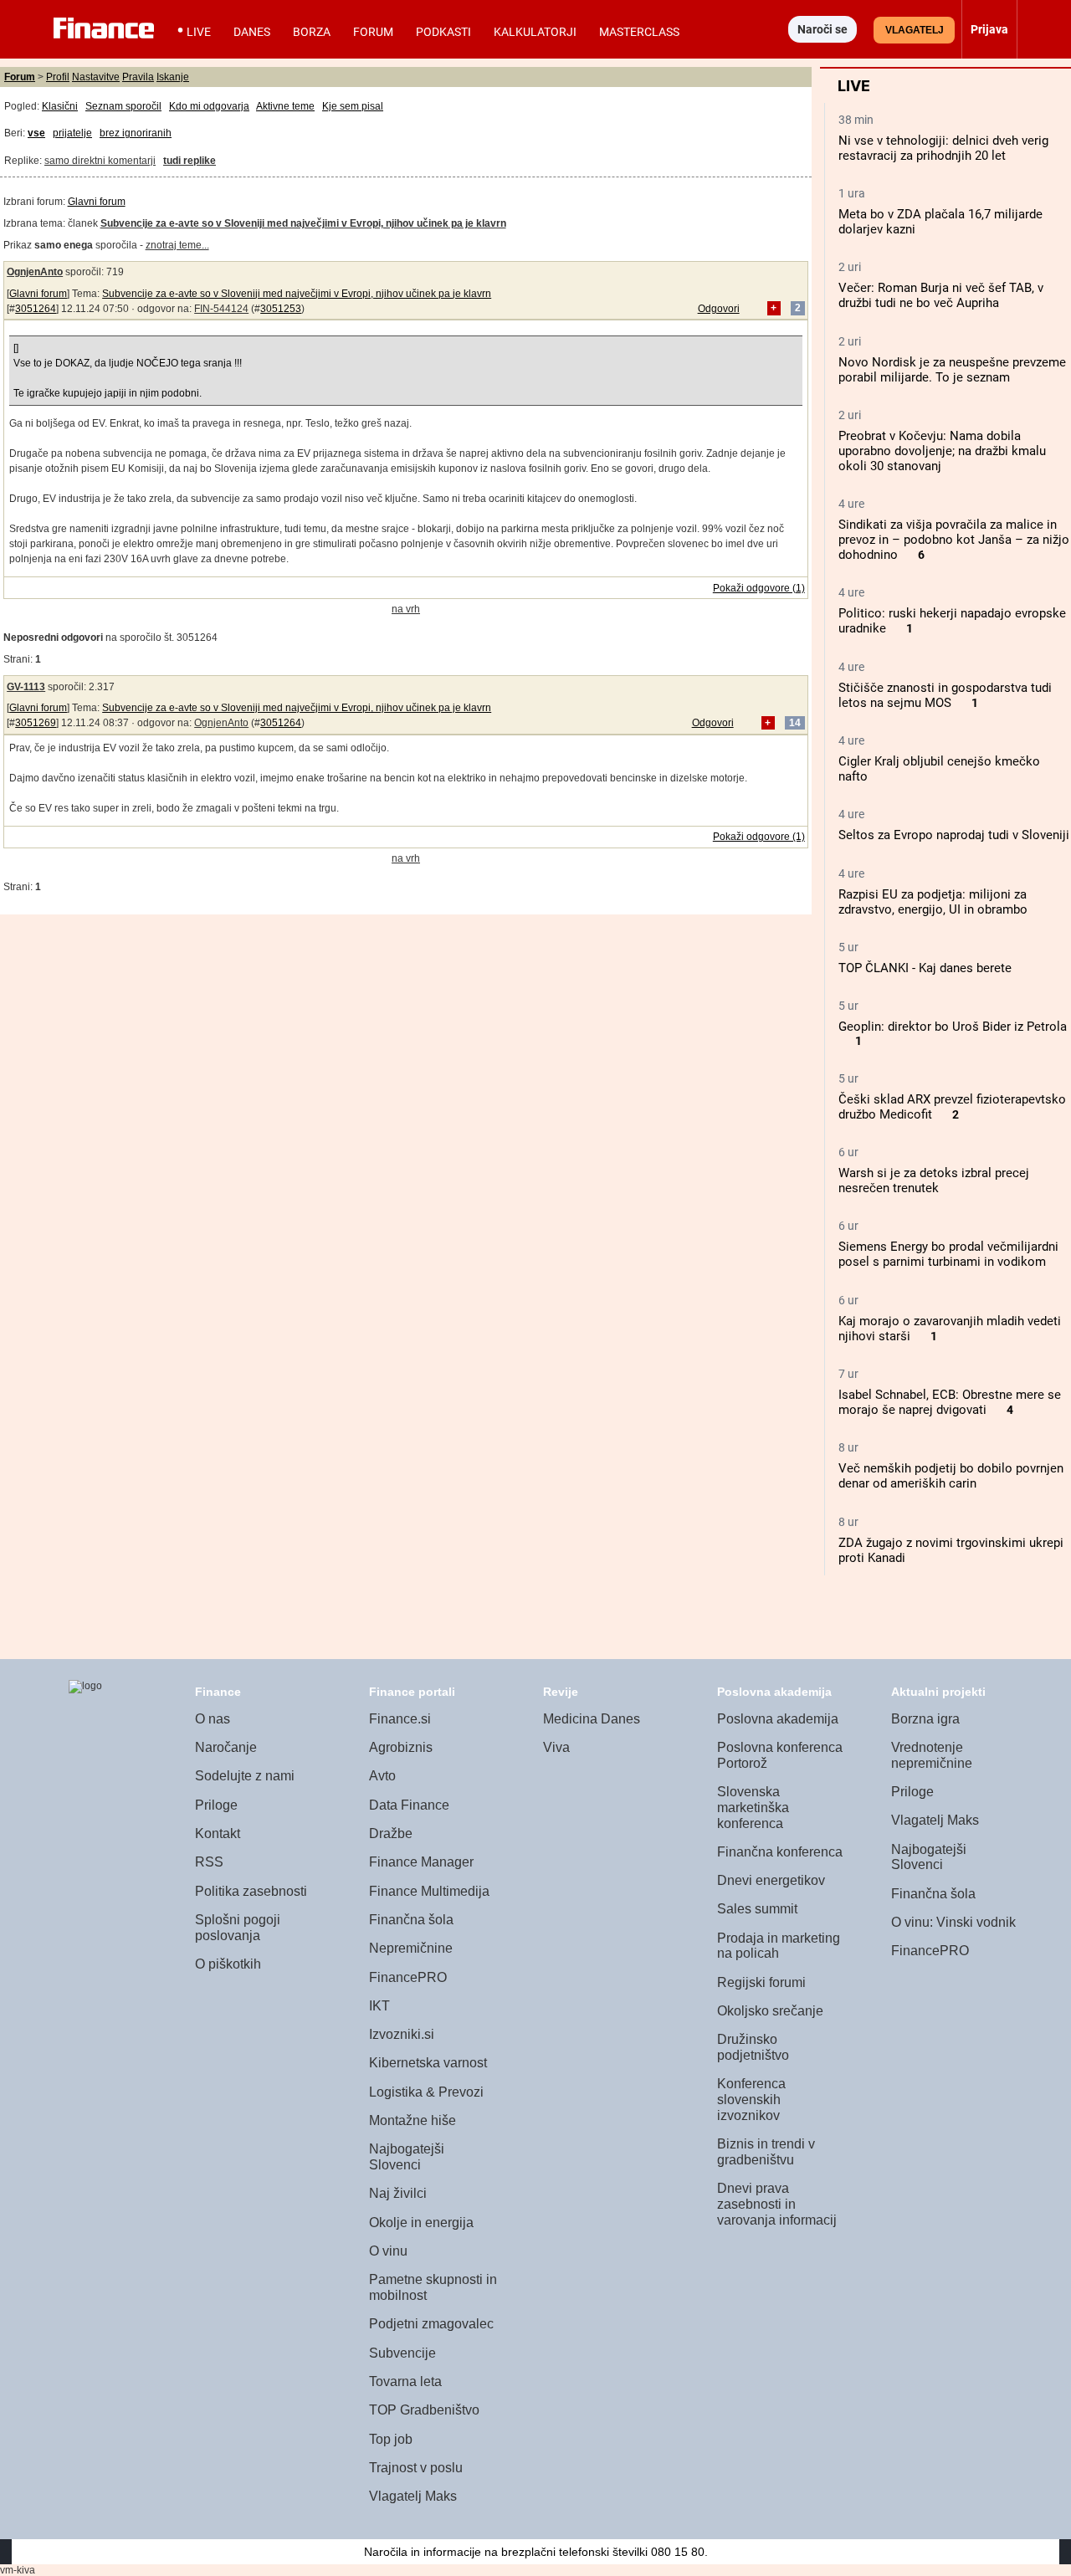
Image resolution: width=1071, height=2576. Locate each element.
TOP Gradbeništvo (424, 2410)
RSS (209, 1862)
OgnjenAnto (35, 272)
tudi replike (190, 161)
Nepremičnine (411, 1948)
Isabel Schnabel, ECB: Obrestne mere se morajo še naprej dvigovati (950, 1402)
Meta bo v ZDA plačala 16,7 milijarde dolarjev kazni (940, 222)
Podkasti (443, 32)
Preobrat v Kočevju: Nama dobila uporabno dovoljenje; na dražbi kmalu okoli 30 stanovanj (942, 451)
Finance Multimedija (429, 1891)
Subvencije (402, 2353)
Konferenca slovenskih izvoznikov (751, 2099)
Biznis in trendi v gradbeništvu (766, 2152)
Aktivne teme (285, 106)
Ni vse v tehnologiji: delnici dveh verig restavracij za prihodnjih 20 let (943, 148)
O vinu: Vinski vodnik (953, 1922)
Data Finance (409, 1805)
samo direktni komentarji (100, 161)
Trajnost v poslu (416, 2468)
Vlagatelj (915, 30)
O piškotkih (228, 1964)
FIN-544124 (221, 309)
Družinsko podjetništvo (753, 2047)
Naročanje (226, 1747)
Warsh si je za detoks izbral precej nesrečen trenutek (934, 1180)
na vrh (406, 609)
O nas (213, 1719)
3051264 (36, 309)
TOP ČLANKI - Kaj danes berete (925, 968)
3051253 (281, 309)
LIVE (199, 32)
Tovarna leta (405, 2381)
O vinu (388, 2251)
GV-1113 (26, 687)
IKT (379, 2006)
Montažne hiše (413, 2120)
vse (36, 133)
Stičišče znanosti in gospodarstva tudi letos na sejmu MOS (945, 695)
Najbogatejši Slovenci (407, 2157)
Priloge (216, 1805)
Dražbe (391, 1833)
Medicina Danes (592, 1719)
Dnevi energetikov (771, 1880)
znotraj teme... (177, 245)
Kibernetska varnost (428, 2063)
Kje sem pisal (353, 106)
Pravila (138, 77)
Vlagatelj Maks (413, 2496)
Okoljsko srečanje (770, 2011)
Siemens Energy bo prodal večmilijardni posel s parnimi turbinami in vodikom (948, 1254)
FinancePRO (408, 1977)
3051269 (36, 723)
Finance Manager (421, 1862)
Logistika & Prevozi (426, 2092)
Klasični (60, 106)
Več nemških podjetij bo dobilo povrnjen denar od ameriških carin (951, 1476)
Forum (373, 32)
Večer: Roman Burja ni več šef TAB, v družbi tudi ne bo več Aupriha (941, 295)
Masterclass (639, 32)
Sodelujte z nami (245, 1776)
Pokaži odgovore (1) (759, 588)
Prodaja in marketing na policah (779, 1946)
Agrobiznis (401, 1747)
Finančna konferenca (780, 1852)
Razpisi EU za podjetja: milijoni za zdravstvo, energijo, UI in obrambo (933, 902)
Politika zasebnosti (251, 1891)
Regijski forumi (761, 1982)
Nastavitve (96, 77)
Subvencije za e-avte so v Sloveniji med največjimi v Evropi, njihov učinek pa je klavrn (297, 294)
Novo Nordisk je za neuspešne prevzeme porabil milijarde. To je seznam (952, 370)
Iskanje (173, 77)
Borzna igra (925, 1719)
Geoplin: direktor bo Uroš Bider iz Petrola (953, 1027)
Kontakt (218, 1833)
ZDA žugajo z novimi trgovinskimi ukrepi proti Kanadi (951, 1550)
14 (795, 723)
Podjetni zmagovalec (431, 2324)
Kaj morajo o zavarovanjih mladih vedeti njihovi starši (950, 1329)
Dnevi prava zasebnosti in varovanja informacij (777, 2204)
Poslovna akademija (778, 1719)
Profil (58, 77)
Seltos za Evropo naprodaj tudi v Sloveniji (954, 835)
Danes (252, 32)
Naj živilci (398, 2193)
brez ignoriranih (136, 133)
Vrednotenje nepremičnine (932, 1755)
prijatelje (72, 133)
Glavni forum (97, 202)
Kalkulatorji (535, 32)
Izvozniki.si (402, 2034)
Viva (556, 1747)
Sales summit (757, 1909)
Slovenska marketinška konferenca (753, 1807)
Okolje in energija (421, 2223)
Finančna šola (411, 1920)
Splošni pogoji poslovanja (238, 1928)
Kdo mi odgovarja (209, 106)
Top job (391, 2439)
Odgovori (719, 309)
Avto (382, 1776)
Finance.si (400, 1719)
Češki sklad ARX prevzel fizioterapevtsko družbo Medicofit (952, 1107)
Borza (312, 32)
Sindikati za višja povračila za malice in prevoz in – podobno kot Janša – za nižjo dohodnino (954, 540)
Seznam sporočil (123, 106)
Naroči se (822, 29)
